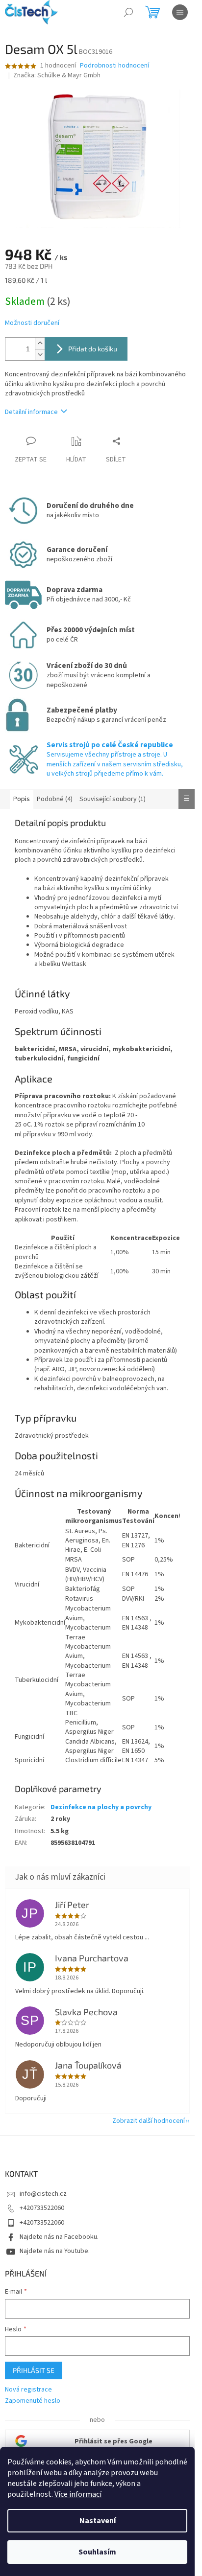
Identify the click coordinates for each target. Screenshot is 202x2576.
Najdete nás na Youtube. (55, 2251)
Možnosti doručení (32, 323)
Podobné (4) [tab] (55, 799)
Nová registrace (28, 2390)
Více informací (78, 2494)
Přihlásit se (34, 2370)
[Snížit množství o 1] (40, 355)
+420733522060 (42, 2208)
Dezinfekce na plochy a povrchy (101, 1807)
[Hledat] (128, 12)
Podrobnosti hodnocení (114, 66)
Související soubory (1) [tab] (113, 799)
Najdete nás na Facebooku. (59, 2237)
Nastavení (98, 2521)
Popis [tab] (22, 799)
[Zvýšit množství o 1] (40, 343)
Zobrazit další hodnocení (149, 2121)
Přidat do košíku (93, 349)
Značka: (57, 75)
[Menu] (180, 12)
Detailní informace (31, 412)
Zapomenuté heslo (33, 2401)
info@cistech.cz (43, 2194)
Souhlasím (97, 2552)
